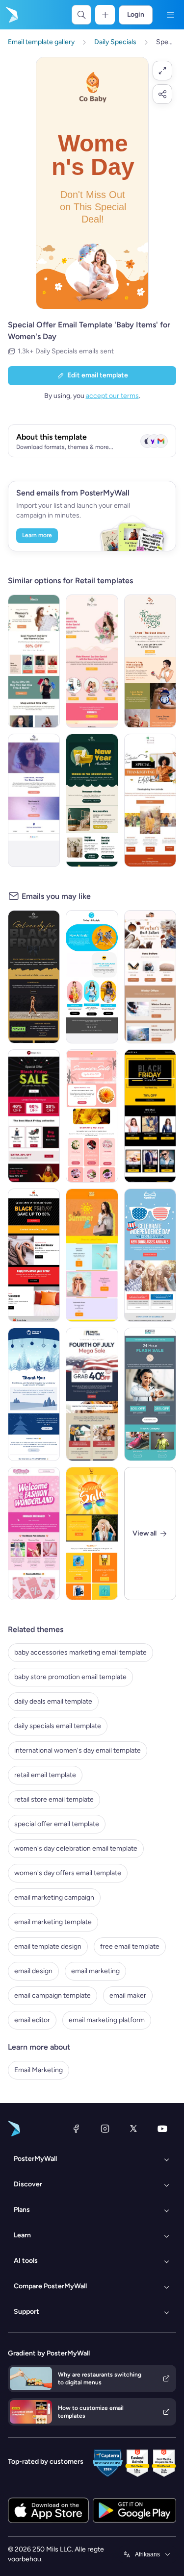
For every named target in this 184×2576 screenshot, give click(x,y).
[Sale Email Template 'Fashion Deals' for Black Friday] (34, 1116)
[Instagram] (105, 2129)
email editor (32, 2020)
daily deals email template (53, 1701)
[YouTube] (162, 2129)
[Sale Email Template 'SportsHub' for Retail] (150, 1394)
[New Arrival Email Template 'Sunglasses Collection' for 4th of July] (150, 1255)
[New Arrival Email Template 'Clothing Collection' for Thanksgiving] (150, 800)
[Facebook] (76, 2129)
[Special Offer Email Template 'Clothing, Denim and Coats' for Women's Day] (34, 661)
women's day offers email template (68, 1873)
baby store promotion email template (70, 1677)
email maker (128, 1995)
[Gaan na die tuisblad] (11, 15)
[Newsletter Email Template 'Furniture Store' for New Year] (92, 800)
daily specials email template (58, 1726)
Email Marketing (39, 2070)
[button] (162, 71)
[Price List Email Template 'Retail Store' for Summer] (92, 1255)
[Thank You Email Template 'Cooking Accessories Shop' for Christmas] (34, 1394)
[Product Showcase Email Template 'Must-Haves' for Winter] (150, 977)
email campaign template (53, 1995)
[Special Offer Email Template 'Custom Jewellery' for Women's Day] (150, 661)
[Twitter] (133, 2129)
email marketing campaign (54, 1897)
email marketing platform (107, 2020)
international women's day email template (78, 1750)
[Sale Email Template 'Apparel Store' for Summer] (92, 1534)
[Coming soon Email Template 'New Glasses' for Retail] (34, 800)
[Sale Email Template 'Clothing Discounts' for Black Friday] (34, 1255)
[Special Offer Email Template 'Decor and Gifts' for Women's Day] (92, 661)
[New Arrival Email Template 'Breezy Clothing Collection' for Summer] (92, 977)
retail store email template (54, 1799)
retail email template (45, 1775)
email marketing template (53, 1922)
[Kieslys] (170, 15)
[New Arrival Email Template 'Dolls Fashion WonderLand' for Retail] (34, 1534)
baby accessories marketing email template (80, 1652)
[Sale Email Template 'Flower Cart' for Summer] (92, 1116)
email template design (48, 1946)
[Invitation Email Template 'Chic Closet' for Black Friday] (34, 977)
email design (33, 1971)
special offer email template (57, 1824)
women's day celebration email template (76, 1848)
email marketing (95, 1971)
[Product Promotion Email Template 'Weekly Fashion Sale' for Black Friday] (150, 1116)
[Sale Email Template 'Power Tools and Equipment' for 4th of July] (92, 1394)
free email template (130, 1946)
